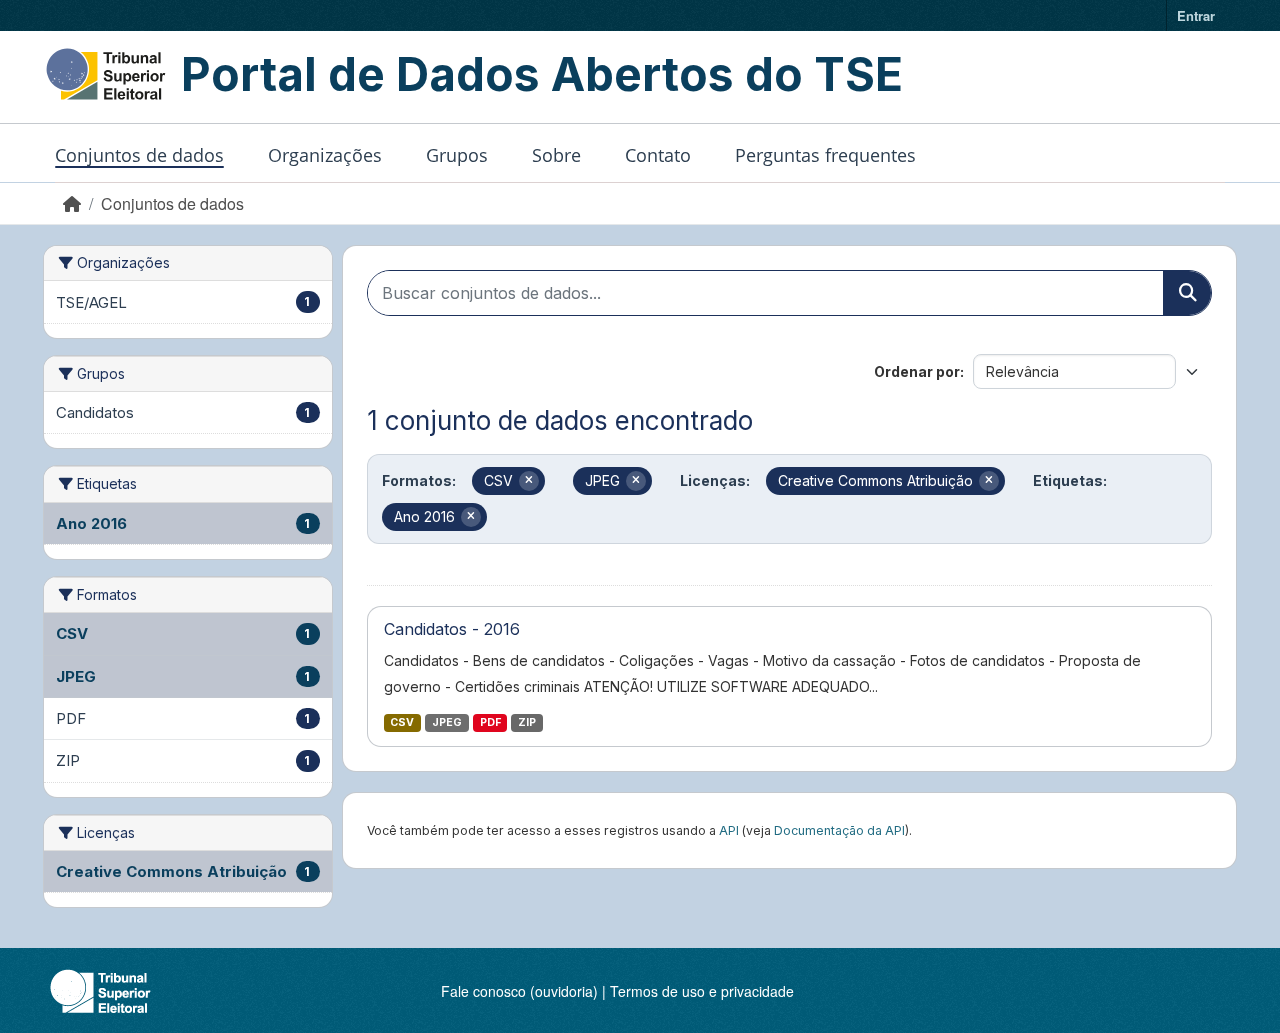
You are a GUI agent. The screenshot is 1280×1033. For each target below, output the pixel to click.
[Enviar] (1187, 293)
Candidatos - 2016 (452, 629)
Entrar (1196, 15)
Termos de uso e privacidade (702, 991)
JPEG (447, 722)
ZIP (527, 722)
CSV (402, 722)
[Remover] (529, 481)
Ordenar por (917, 371)
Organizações (325, 155)
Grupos (457, 155)
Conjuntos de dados (139, 155)
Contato (658, 155)
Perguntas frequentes (825, 155)
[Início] (72, 203)
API (729, 830)
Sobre (556, 155)
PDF (490, 722)
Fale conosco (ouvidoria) (519, 991)
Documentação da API (839, 830)
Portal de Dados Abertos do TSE (542, 74)
